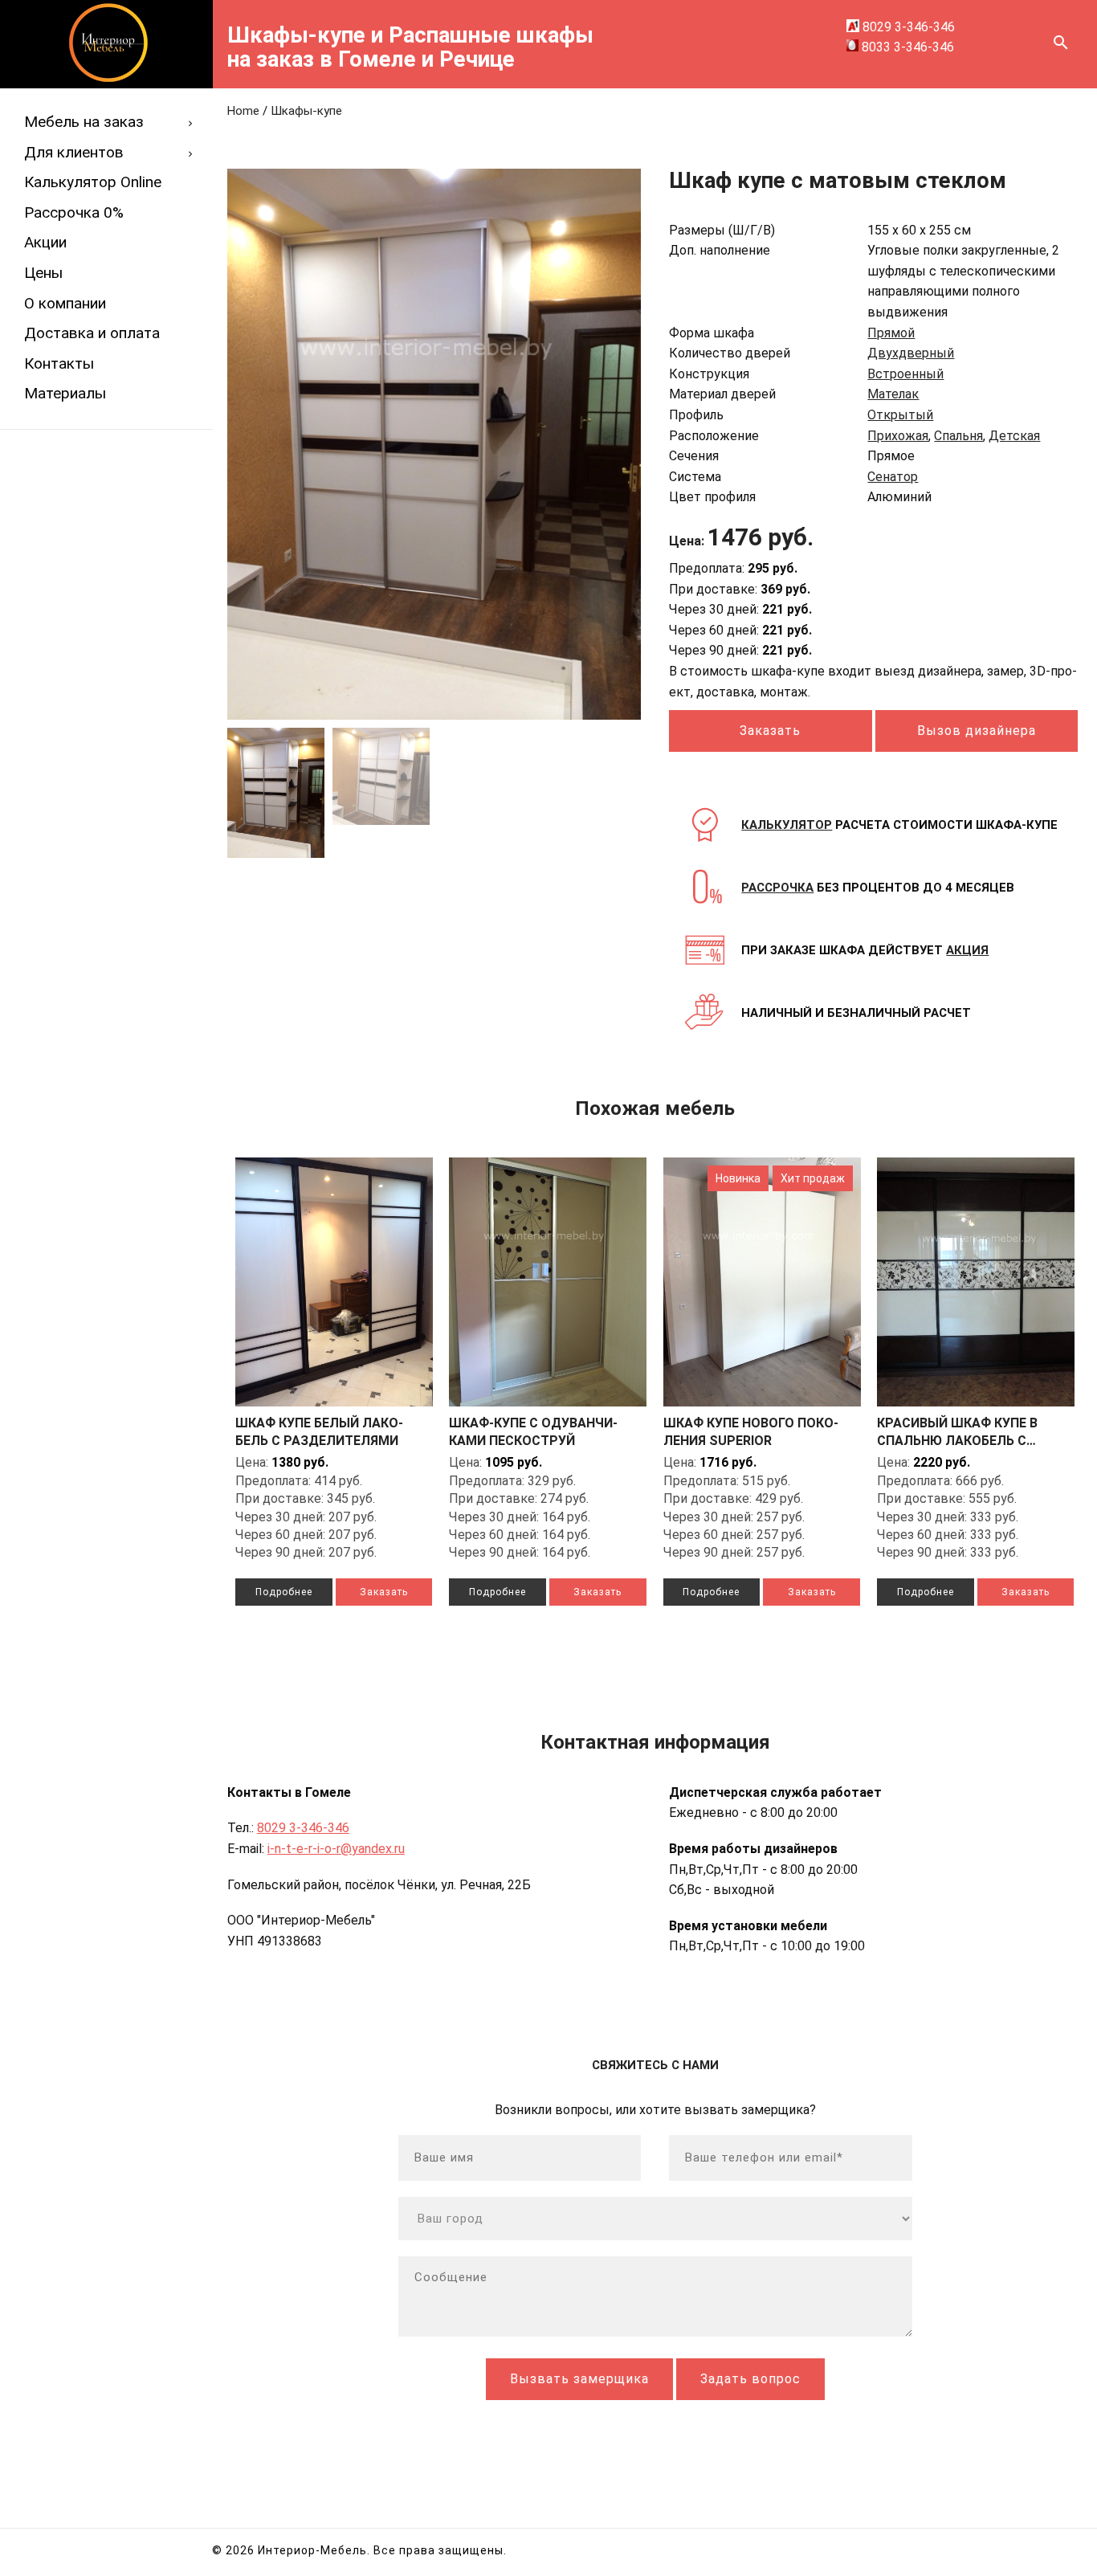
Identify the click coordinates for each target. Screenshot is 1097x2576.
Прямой (891, 333)
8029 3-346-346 (907, 27)
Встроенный (905, 374)
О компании (65, 303)
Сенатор (893, 477)
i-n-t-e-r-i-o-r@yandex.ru (336, 1849)
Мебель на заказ (84, 122)
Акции (45, 242)
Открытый (900, 415)
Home (243, 111)
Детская (1014, 436)
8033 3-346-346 (906, 47)
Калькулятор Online (93, 182)
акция (967, 950)
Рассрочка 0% (74, 212)
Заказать (384, 1592)
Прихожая (898, 436)
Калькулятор (787, 825)
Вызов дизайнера (977, 731)
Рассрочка (777, 888)
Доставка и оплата (92, 333)
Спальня (958, 436)
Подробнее (284, 1592)
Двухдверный (911, 353)
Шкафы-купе (306, 111)
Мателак (893, 394)
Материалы (65, 393)
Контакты (59, 363)
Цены (43, 273)
